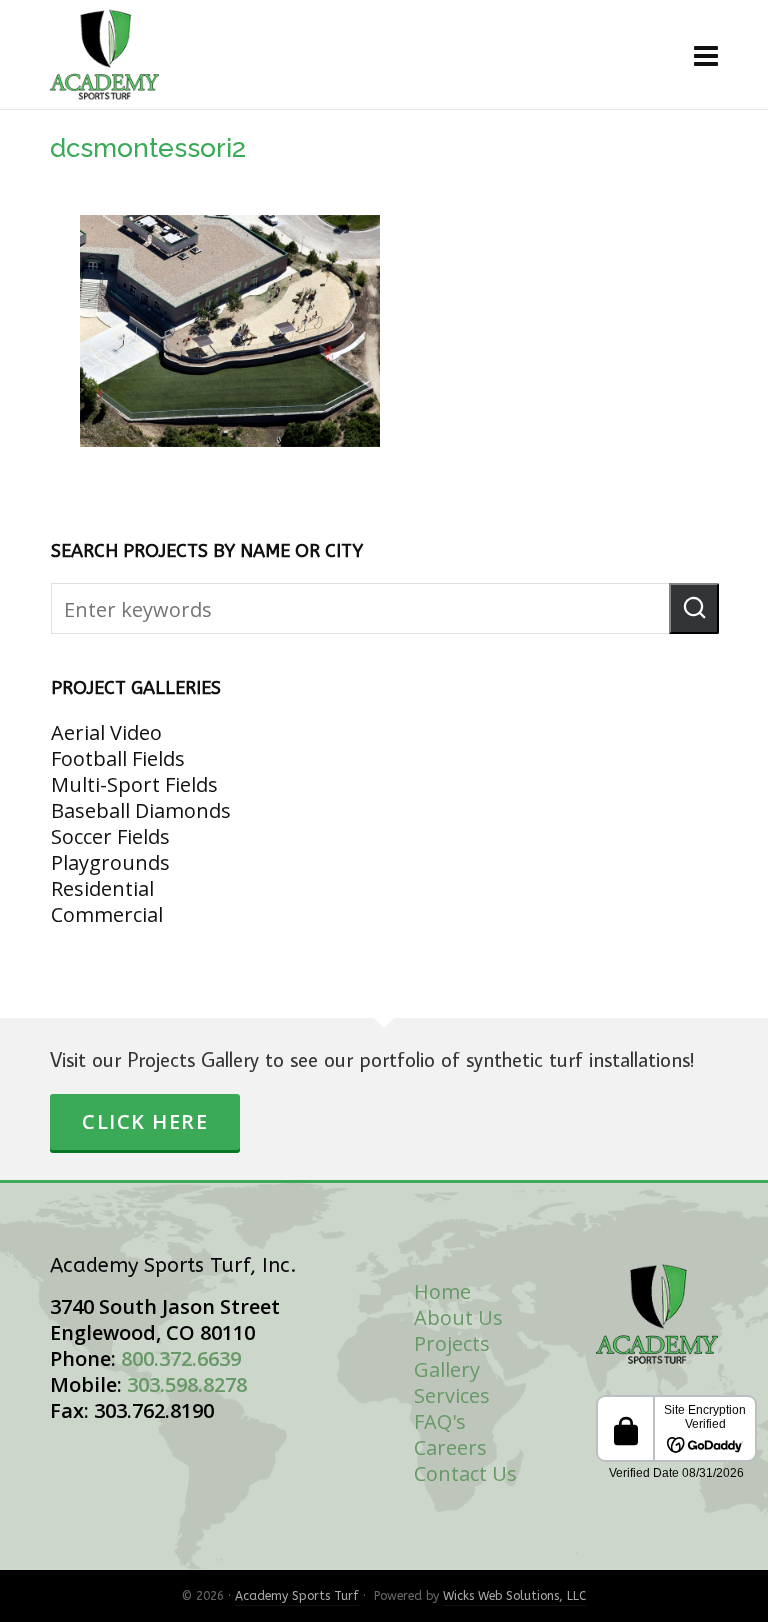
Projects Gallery (452, 1356)
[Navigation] (706, 55)
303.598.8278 (187, 1384)
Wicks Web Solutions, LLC (514, 1596)
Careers (450, 1447)
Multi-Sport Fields (134, 784)
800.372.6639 (181, 1358)
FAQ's (440, 1421)
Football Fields (118, 758)
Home (442, 1291)
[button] (694, 608)
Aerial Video (106, 732)
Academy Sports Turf (297, 1596)
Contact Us (465, 1473)
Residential (102, 888)
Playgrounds (110, 862)
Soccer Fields (110, 836)
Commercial (107, 914)
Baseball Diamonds (141, 810)
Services (452, 1395)
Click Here (145, 1121)
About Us (458, 1317)
